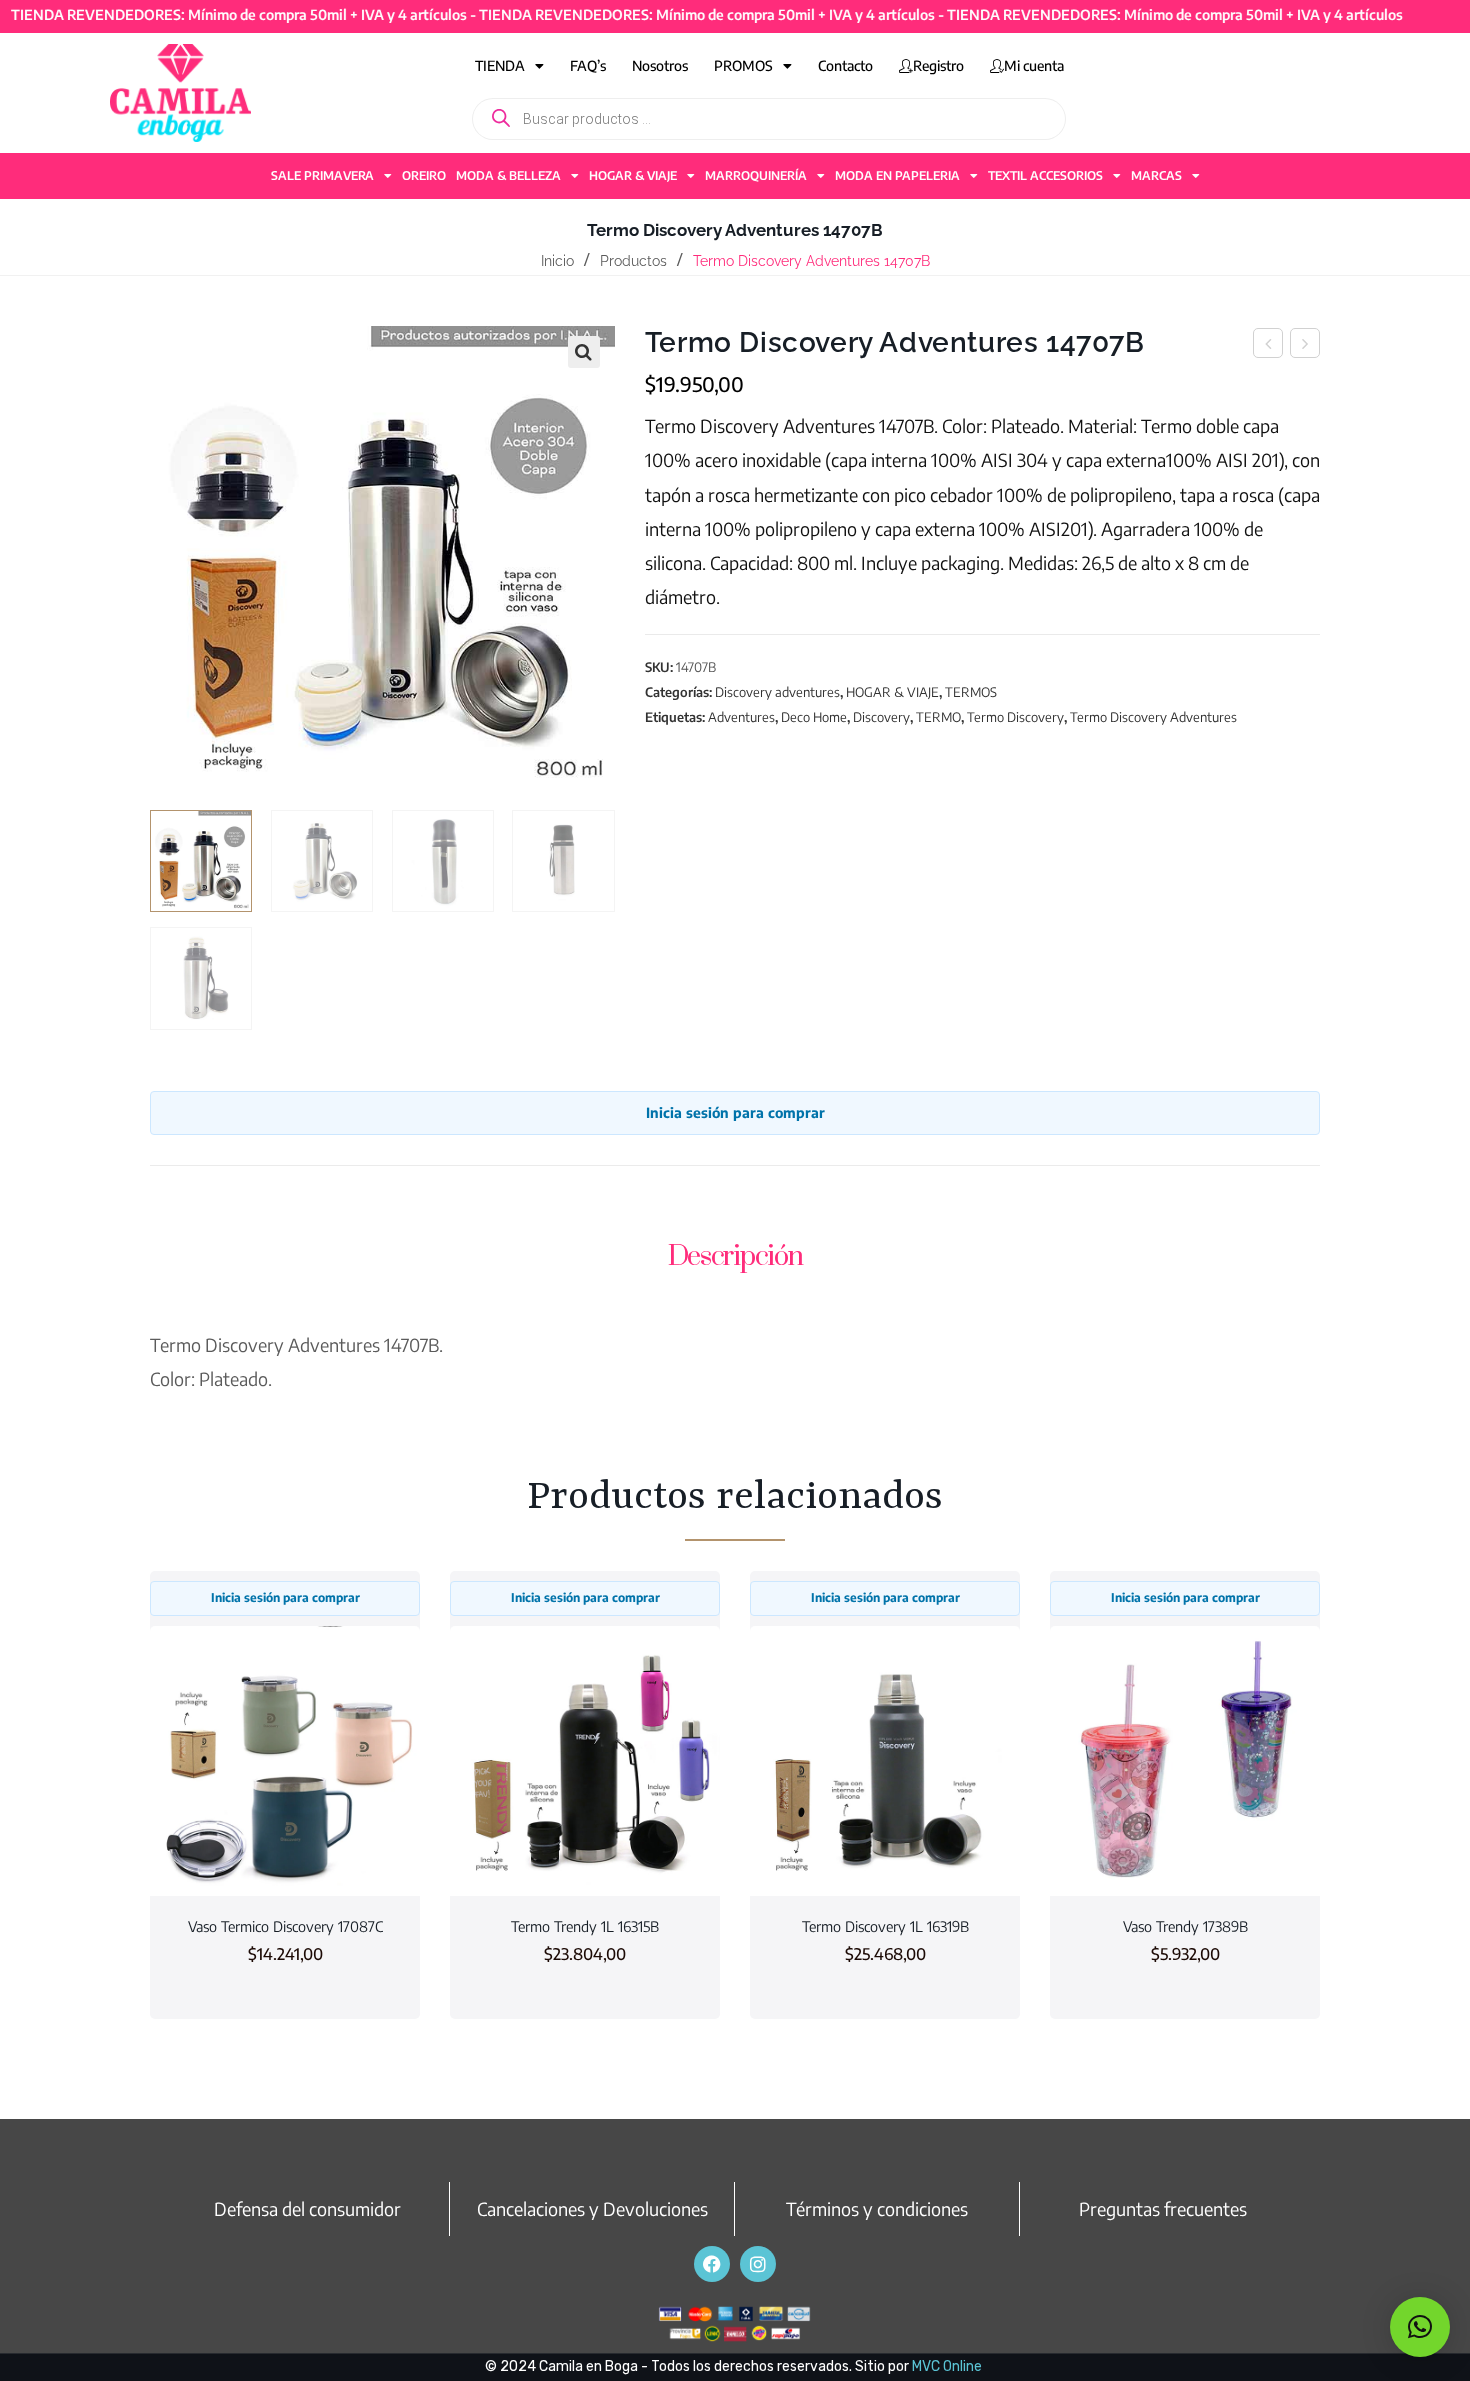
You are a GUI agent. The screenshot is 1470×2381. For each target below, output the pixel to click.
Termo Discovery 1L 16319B (885, 1926)
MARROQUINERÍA (756, 175)
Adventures (741, 717)
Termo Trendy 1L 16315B (585, 1926)
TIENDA (500, 65)
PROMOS (743, 65)
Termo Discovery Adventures (1153, 717)
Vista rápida (285, 1858)
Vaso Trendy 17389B (1185, 1926)
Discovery (881, 717)
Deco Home (814, 717)
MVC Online (947, 2366)
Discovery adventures (777, 692)
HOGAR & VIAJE (633, 175)
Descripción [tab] (735, 1256)
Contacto (845, 65)
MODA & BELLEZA (508, 175)
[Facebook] (712, 2264)
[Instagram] (758, 2264)
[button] (584, 352)
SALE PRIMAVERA (322, 175)
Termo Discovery (1015, 717)
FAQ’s (588, 65)
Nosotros (660, 65)
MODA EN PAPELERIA (897, 175)
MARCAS (1156, 175)
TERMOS (971, 692)
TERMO (938, 717)
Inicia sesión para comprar (735, 1112)
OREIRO (424, 175)
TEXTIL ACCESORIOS (1045, 175)
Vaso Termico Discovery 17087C (285, 1926)
